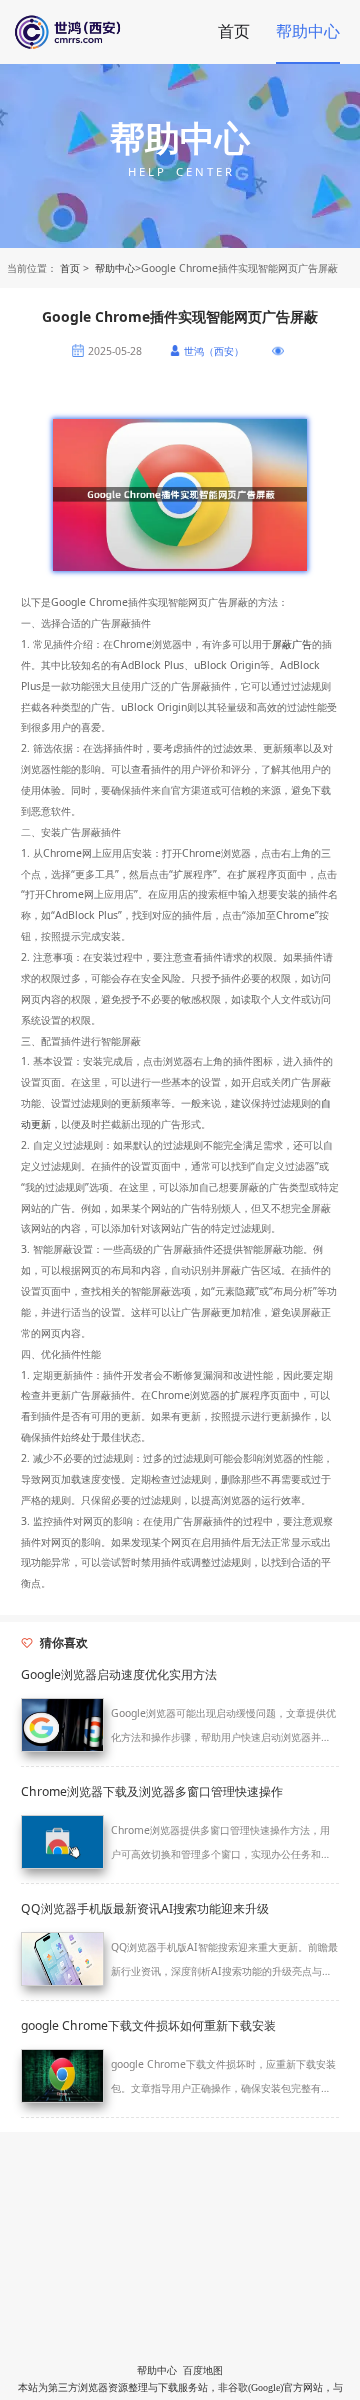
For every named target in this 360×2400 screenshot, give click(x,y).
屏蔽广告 (292, 644)
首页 (234, 31)
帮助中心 (308, 31)
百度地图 (203, 2370)
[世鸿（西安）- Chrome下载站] (107, 32)
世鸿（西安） (214, 351)
